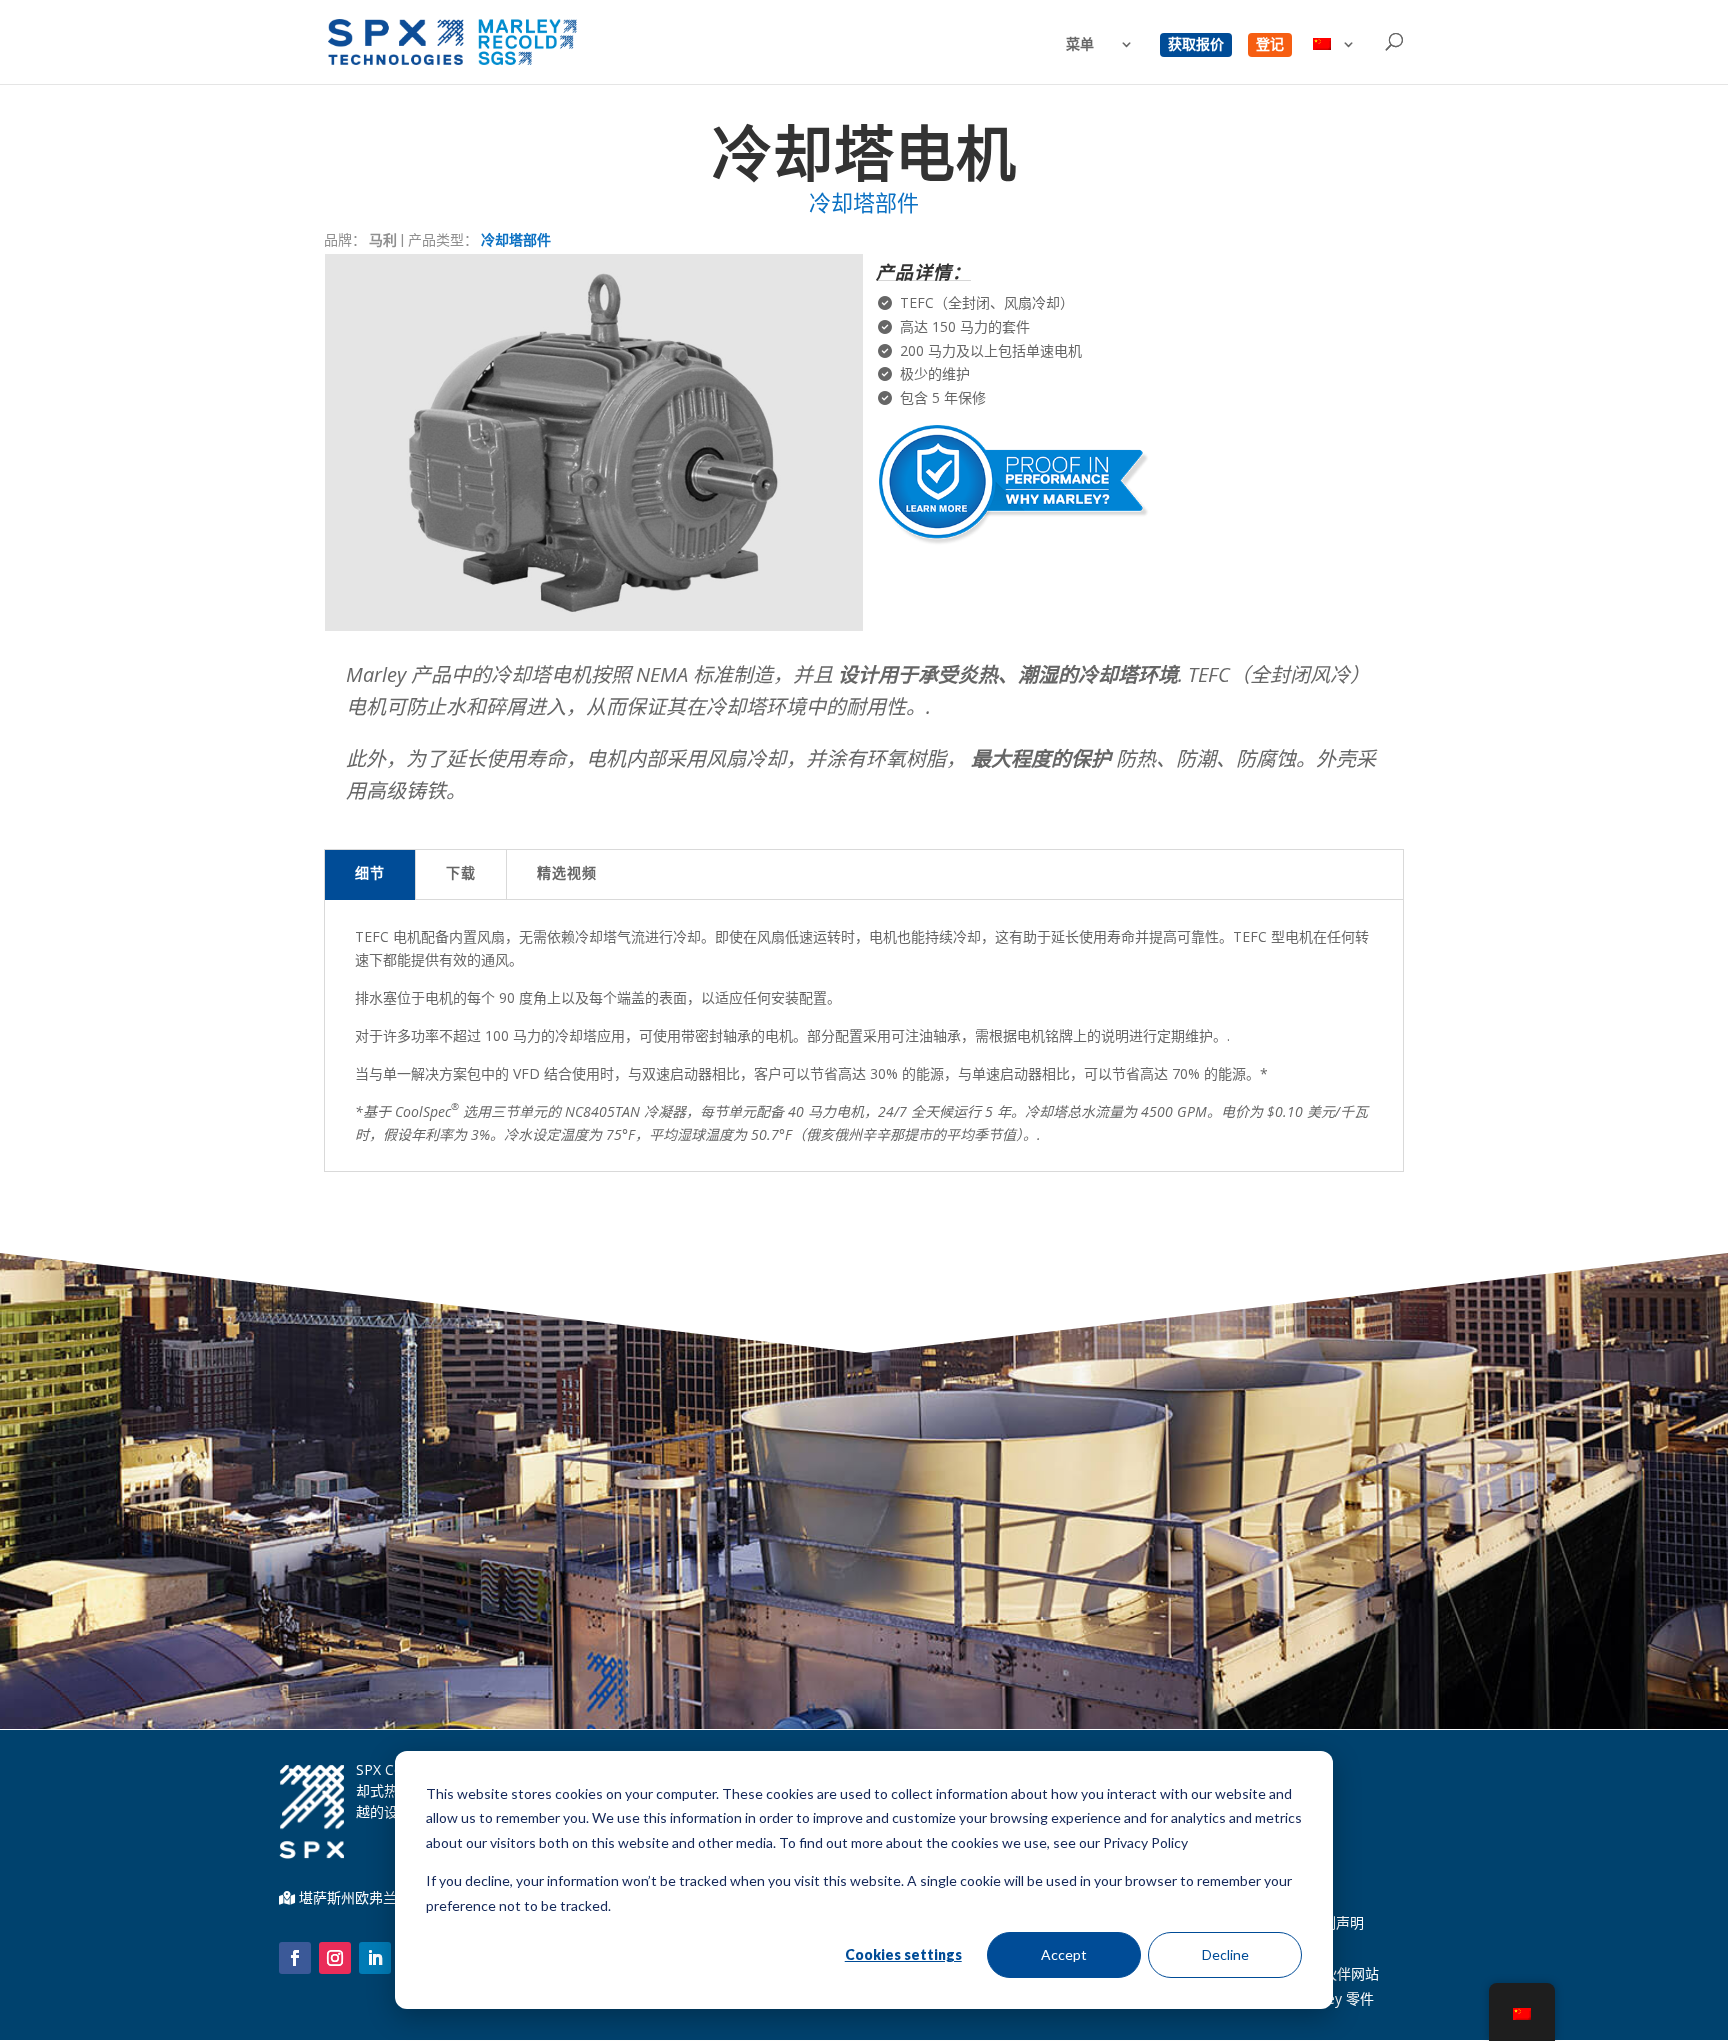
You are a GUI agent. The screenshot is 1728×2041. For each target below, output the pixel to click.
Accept (1064, 1954)
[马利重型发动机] (594, 625)
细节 (370, 875)
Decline (1225, 1954)
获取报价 (1196, 45)
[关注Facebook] (295, 1958)
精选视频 (567, 875)
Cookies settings (903, 1954)
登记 (1270, 45)
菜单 (1080, 45)
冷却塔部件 (516, 239)
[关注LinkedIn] (375, 1958)
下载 (461, 875)
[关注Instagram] (335, 1958)
